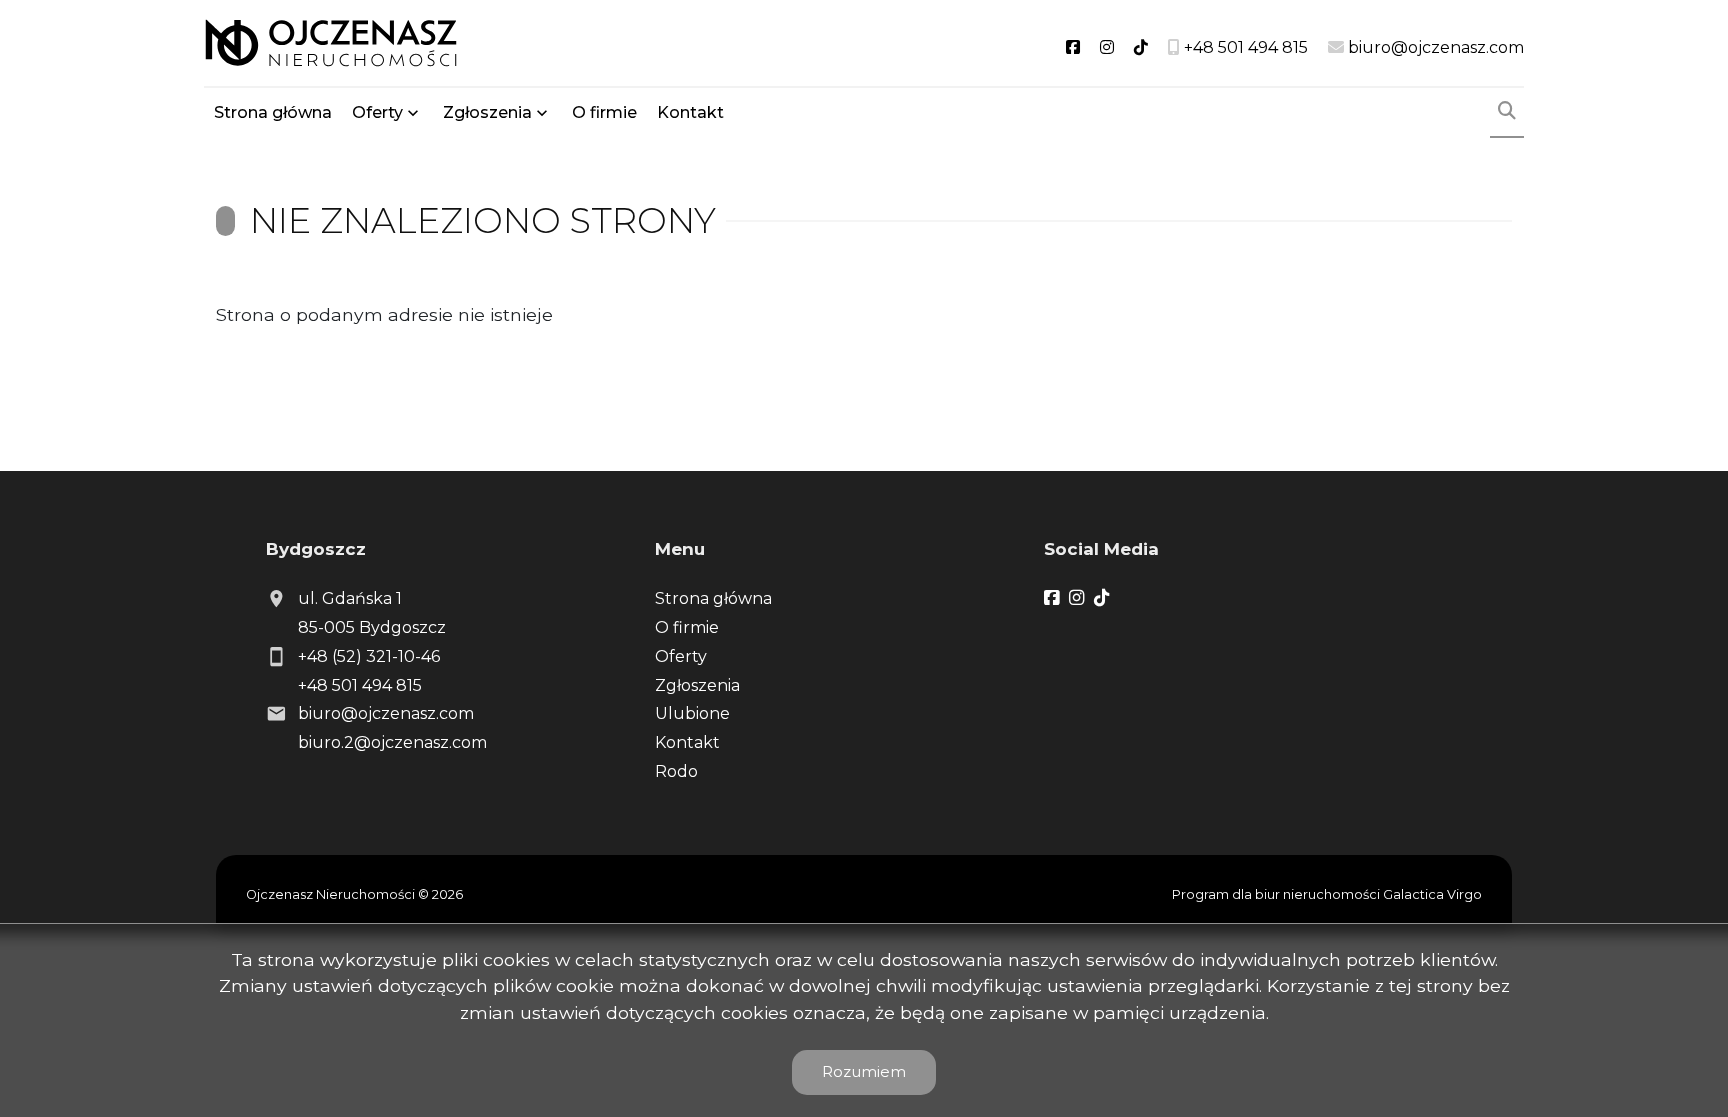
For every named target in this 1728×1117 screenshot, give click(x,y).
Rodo (676, 771)
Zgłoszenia (697, 685)
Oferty (377, 112)
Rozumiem (864, 1071)
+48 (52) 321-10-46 (369, 656)
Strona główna (273, 112)
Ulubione (692, 713)
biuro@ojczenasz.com (386, 713)
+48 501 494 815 (360, 685)
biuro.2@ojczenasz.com (392, 742)
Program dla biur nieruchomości (1277, 894)
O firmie (604, 112)
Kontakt (690, 112)
